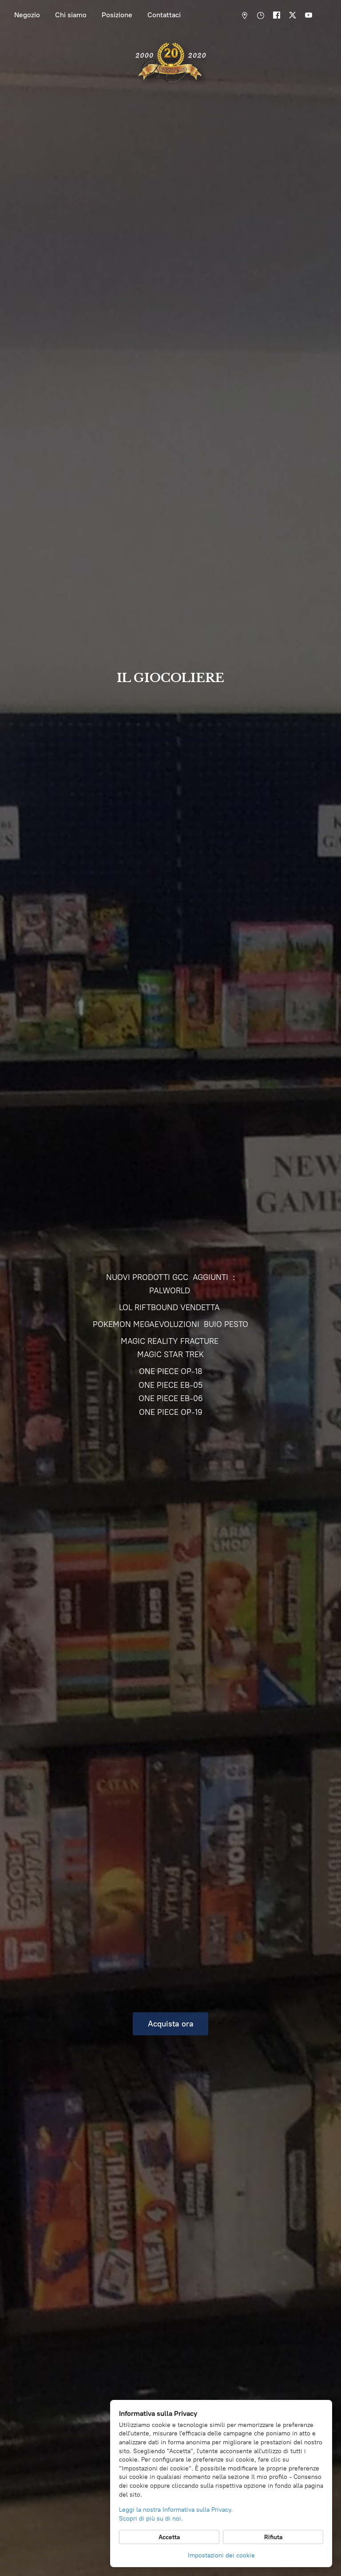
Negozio (27, 15)
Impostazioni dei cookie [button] (221, 2555)
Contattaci (164, 15)
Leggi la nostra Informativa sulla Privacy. (176, 2510)
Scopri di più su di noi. (151, 2519)
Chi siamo (71, 15)
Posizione (117, 15)
